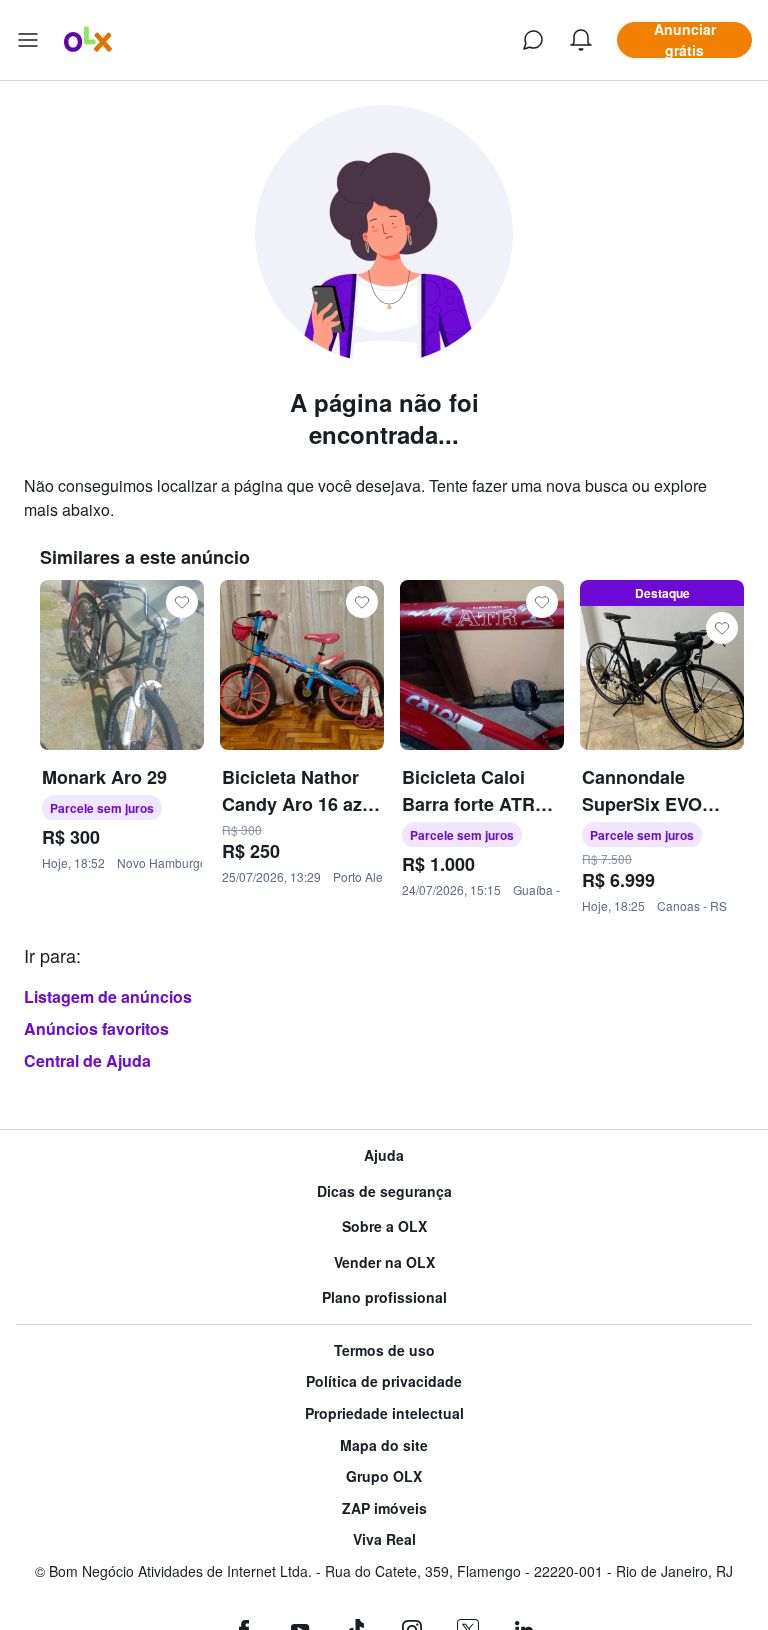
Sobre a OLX (384, 1226)
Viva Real (384, 1539)
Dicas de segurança (384, 1191)
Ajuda (384, 1155)
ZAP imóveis (384, 1508)
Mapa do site (384, 1445)
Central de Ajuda (87, 1060)
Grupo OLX (384, 1476)
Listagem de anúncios (108, 996)
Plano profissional (384, 1297)
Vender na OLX (384, 1262)
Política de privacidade (384, 1381)
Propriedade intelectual (384, 1413)
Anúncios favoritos (96, 1028)
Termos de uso (384, 1350)
